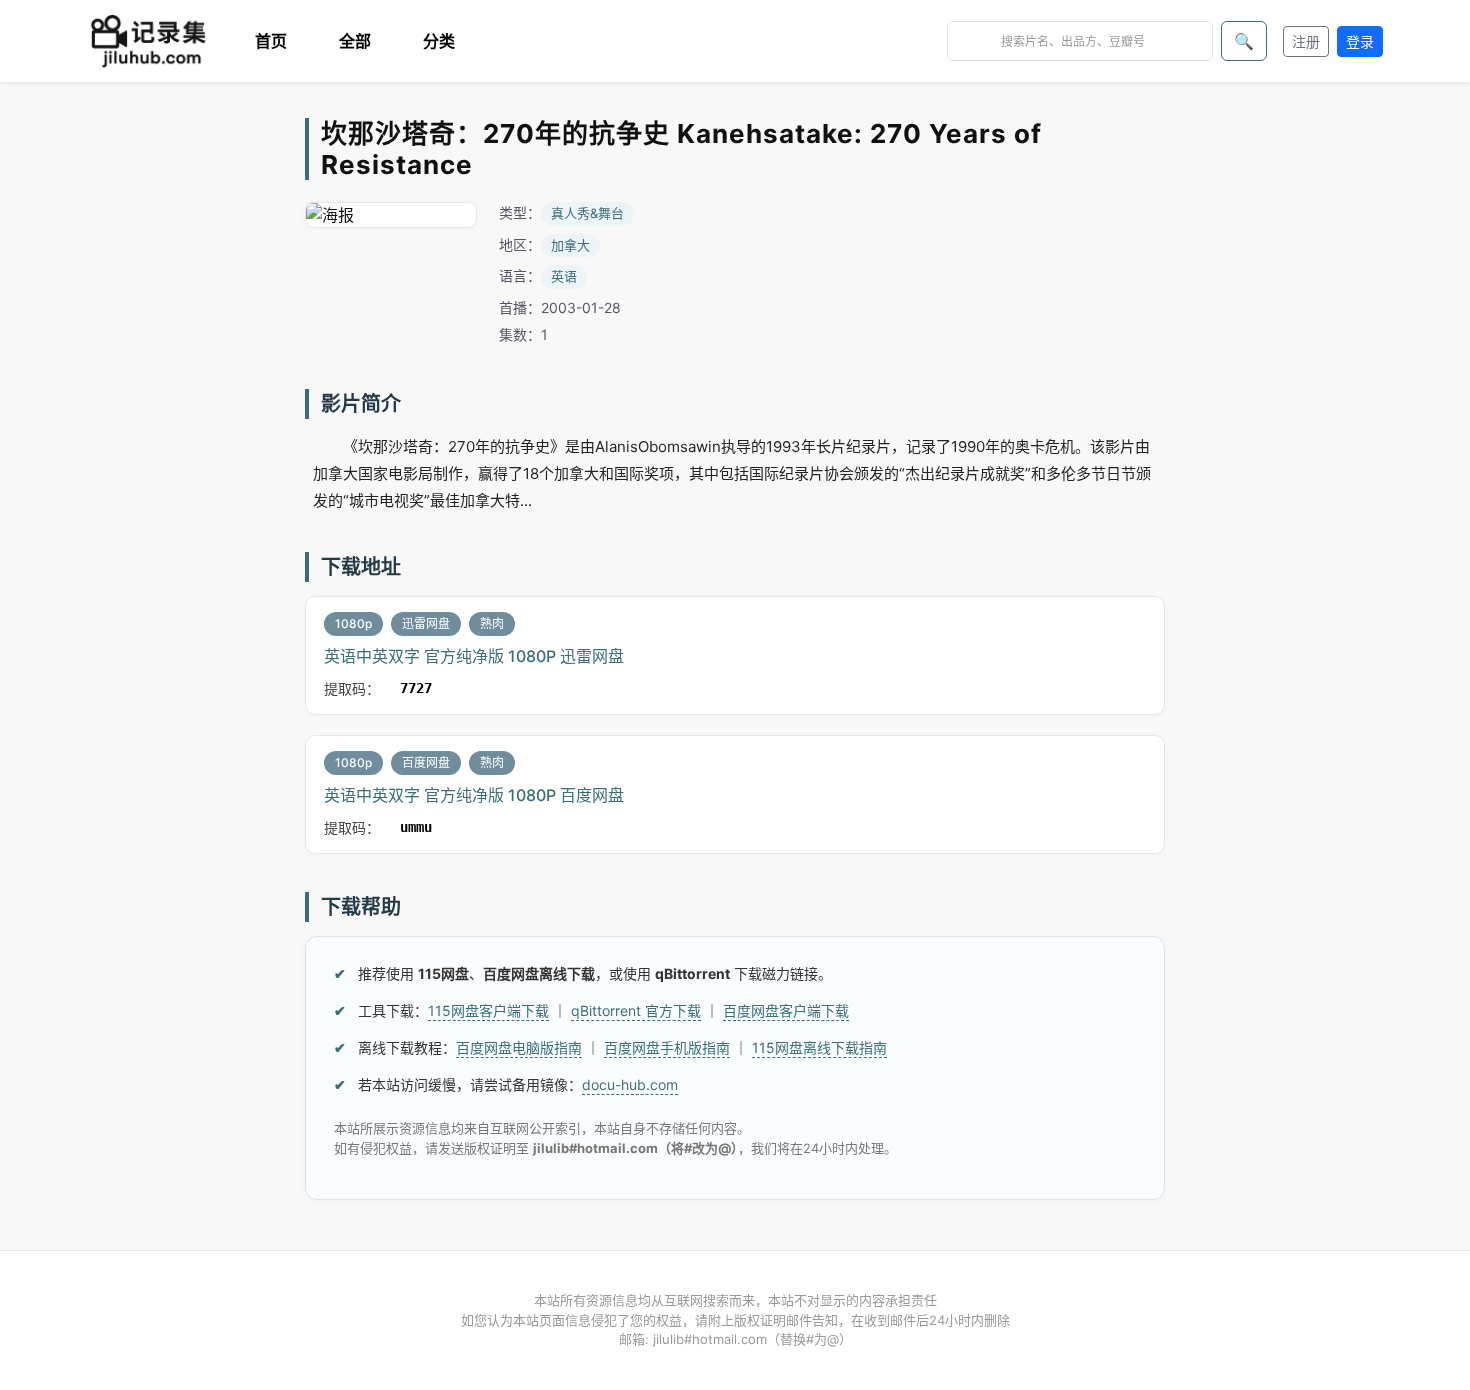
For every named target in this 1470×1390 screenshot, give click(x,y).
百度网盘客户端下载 (786, 1010)
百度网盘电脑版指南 (519, 1047)
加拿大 (570, 245)
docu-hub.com (630, 1084)
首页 (271, 41)
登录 (1360, 41)
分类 (439, 41)
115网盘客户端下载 (488, 1010)
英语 (564, 276)
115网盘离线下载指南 (819, 1047)
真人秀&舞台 (587, 213)
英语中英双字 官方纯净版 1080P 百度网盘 (474, 795)
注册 (1306, 41)
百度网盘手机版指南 (667, 1047)
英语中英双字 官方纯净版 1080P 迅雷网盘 (474, 656)
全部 (355, 41)
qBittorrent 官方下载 (636, 1010)
